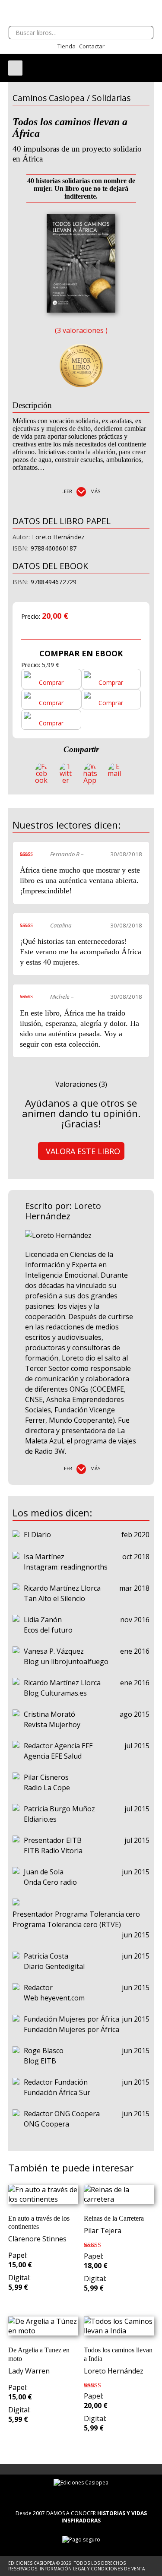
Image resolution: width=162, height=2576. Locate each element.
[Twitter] (65, 773)
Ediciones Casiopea (81, 13)
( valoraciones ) (81, 330)
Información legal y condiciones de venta (92, 2569)
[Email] (114, 773)
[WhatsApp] (90, 773)
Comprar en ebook (81, 653)
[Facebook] (41, 773)
